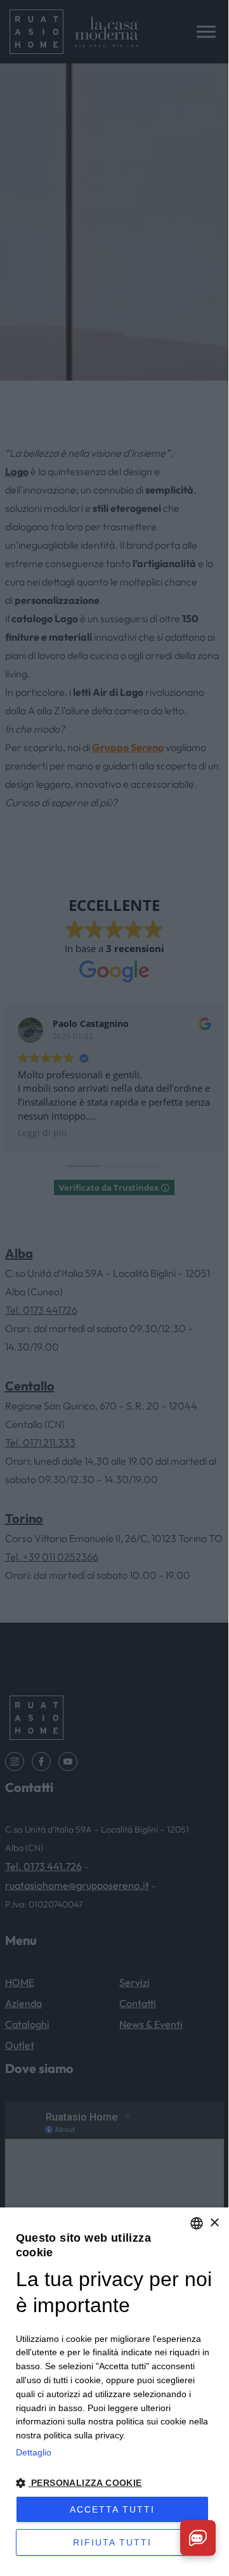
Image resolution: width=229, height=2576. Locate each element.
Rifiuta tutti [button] (112, 2542)
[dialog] (114, 2388)
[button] (115, 2483)
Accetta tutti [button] (112, 2509)
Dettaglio (34, 2452)
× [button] (214, 2223)
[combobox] (197, 2223)
